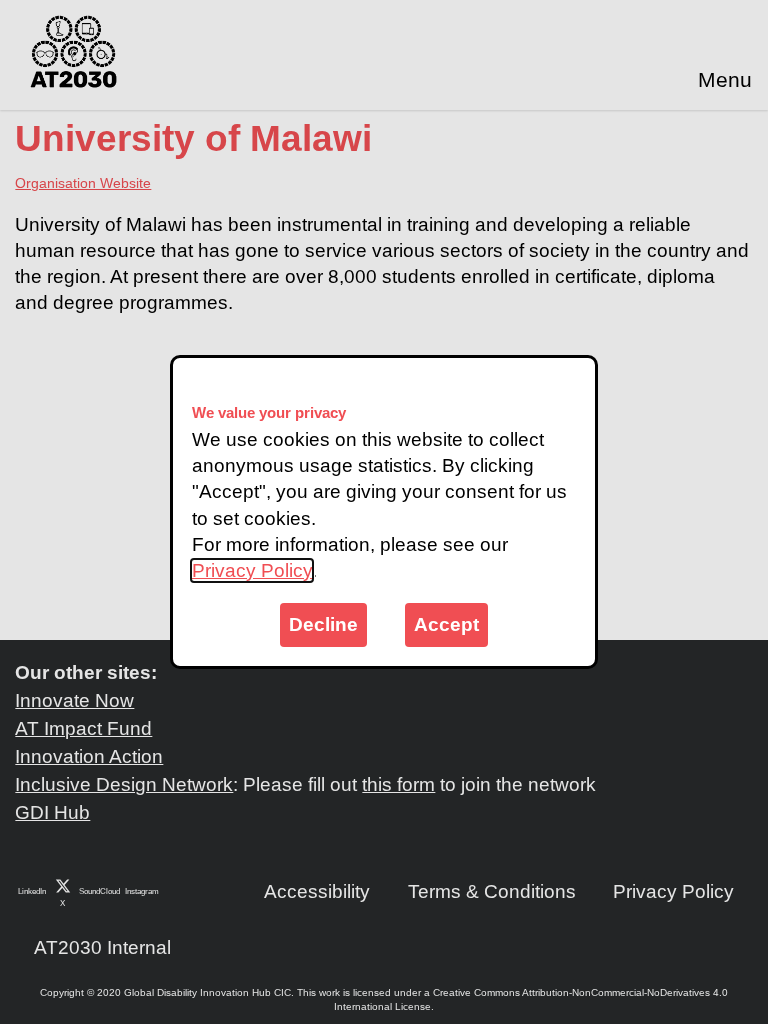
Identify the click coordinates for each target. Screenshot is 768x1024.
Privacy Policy (252, 570)
